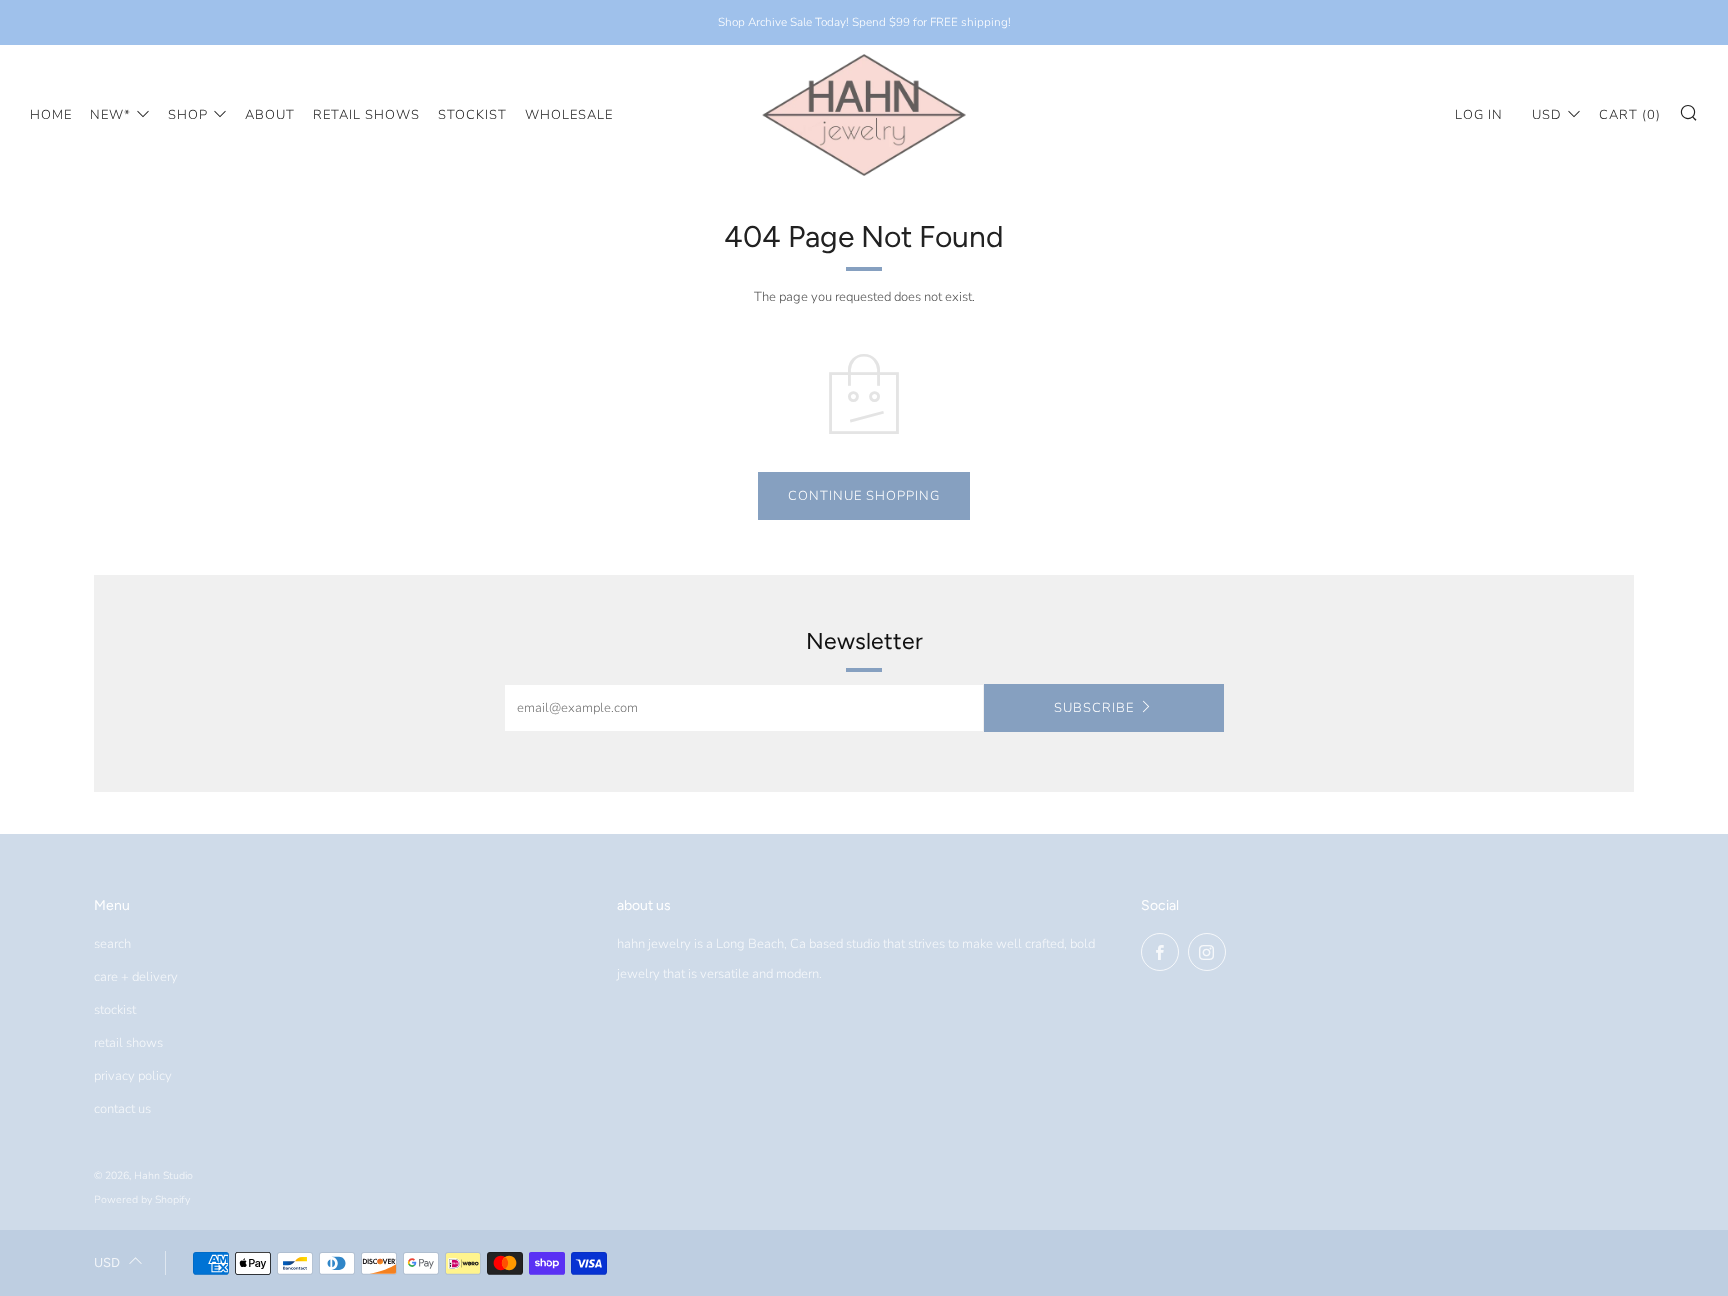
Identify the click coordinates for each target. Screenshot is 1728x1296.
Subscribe (1094, 708)
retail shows (366, 115)
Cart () (1630, 115)
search (112, 944)
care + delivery (136, 977)
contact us (122, 1109)
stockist (472, 115)
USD (1547, 115)
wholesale (569, 115)
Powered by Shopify (142, 1199)
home (51, 115)
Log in (1479, 115)
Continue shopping (864, 496)
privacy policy (133, 1076)
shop (188, 115)
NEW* (110, 115)
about (270, 115)
